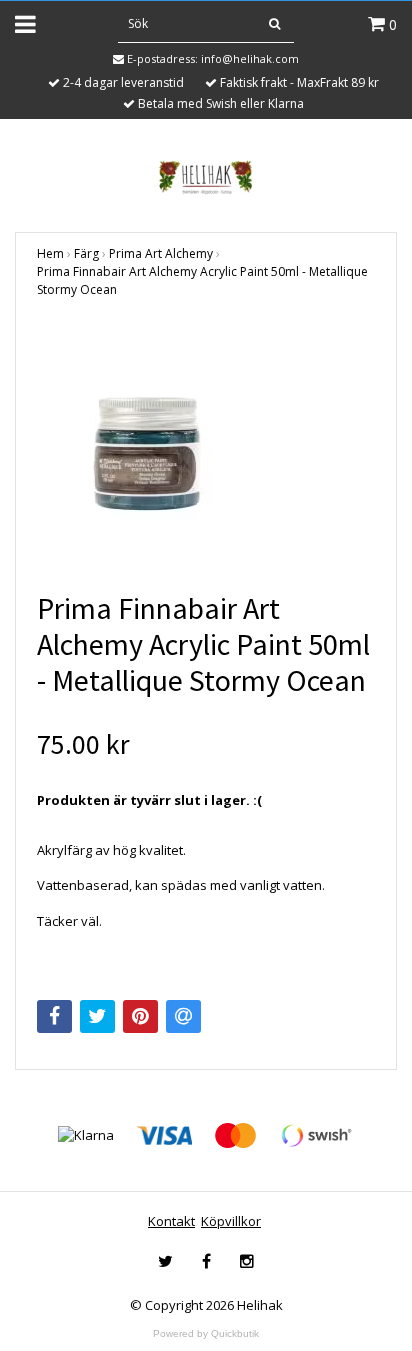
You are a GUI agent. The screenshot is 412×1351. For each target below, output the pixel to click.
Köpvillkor (231, 1221)
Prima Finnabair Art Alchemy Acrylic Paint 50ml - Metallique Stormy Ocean (202, 280)
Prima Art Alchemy (161, 253)
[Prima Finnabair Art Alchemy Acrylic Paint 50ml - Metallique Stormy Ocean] (206, 454)
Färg (86, 253)
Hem (50, 253)
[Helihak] (205, 177)
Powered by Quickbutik (206, 1333)
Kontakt (171, 1221)
